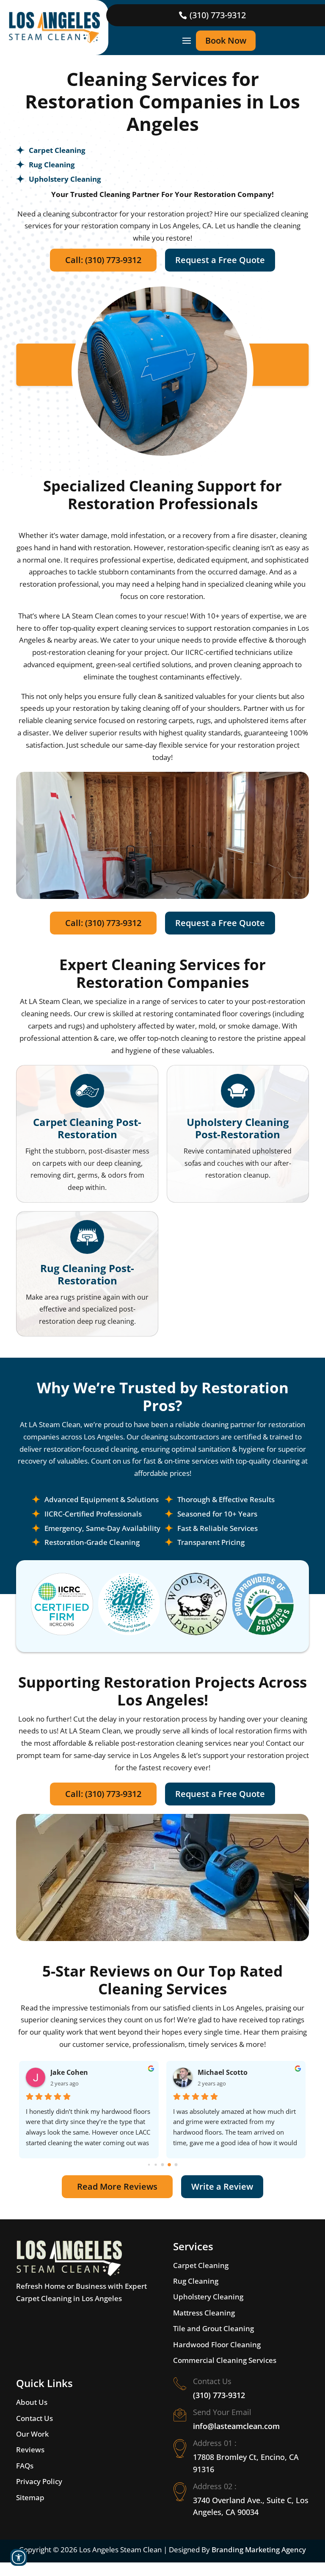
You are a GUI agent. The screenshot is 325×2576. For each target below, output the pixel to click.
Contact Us (34, 2418)
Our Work (32, 2434)
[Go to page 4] (176, 2164)
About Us (32, 2402)
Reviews (30, 2450)
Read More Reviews (117, 2186)
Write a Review (222, 2186)
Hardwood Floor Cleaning (217, 2344)
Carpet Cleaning (201, 2265)
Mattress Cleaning (204, 2313)
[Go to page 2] (163, 2164)
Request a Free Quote (220, 260)
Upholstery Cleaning (208, 2297)
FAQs (25, 2466)
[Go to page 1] (156, 2164)
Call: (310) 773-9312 (103, 260)
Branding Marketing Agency (259, 2550)
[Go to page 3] (169, 2165)
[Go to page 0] (149, 2165)
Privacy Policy (39, 2481)
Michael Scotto (223, 2072)
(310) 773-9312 (218, 15)
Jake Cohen (69, 2072)
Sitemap (30, 2497)
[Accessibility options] (19, 2557)
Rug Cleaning (196, 2281)
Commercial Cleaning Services (225, 2360)
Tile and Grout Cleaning (213, 2328)
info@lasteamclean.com (236, 2426)
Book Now (226, 40)
